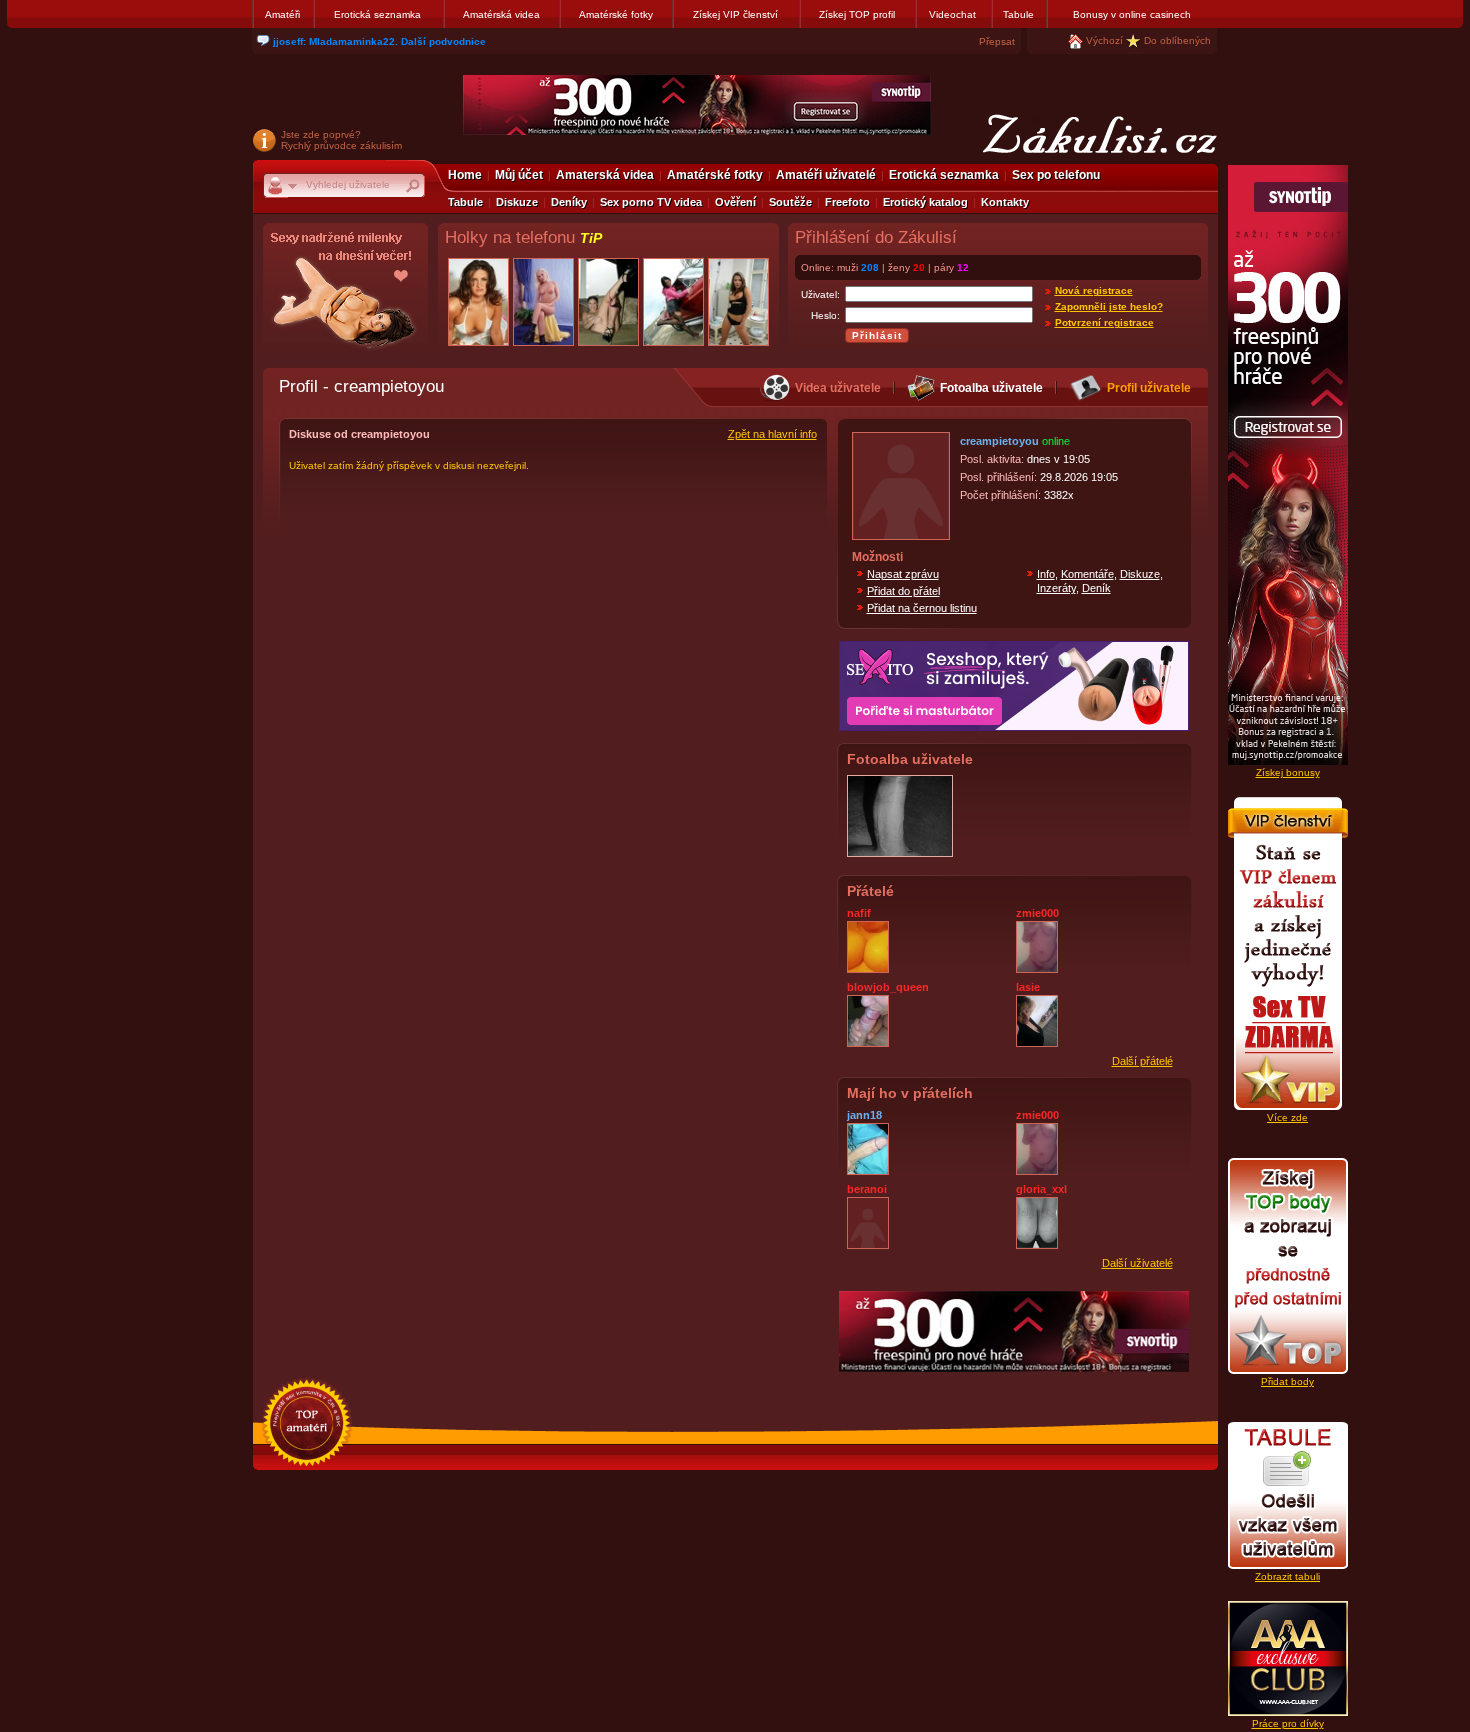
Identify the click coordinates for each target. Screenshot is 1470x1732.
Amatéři (282, 14)
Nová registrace (1094, 290)
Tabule (1018, 14)
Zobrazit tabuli (1287, 1576)
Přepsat (997, 41)
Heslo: (825, 315)
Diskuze (517, 202)
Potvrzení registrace (1104, 322)
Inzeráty (1056, 588)
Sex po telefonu (1056, 175)
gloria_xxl (1041, 1189)
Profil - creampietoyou (361, 386)
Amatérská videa (501, 14)
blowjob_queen (888, 987)
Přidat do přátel (903, 591)
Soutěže (790, 202)
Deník (1096, 588)
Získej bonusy (1288, 772)
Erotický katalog (925, 202)
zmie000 (1037, 913)
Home (465, 175)
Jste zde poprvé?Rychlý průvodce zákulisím (341, 140)
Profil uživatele (1149, 388)
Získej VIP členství (735, 14)
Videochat (952, 14)
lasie (1028, 987)
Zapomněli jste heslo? (1109, 306)
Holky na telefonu (523, 237)
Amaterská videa (605, 175)
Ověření (735, 202)
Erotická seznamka (377, 14)
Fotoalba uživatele (991, 388)
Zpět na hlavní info (772, 434)
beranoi (867, 1189)
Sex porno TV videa (651, 202)
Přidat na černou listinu (922, 608)
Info (1046, 574)
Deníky (569, 202)
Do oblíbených (1177, 40)
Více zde (1287, 1117)
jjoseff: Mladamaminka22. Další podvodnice (379, 41)
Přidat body (1287, 1381)
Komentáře (1087, 574)
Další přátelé (1142, 1061)
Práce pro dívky (1288, 1723)
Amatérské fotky (616, 14)
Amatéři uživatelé (826, 175)
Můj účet (519, 175)
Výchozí (1104, 40)
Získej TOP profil (857, 14)
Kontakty (1005, 202)
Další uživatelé (1137, 1263)
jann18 (864, 1115)
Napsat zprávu (903, 574)
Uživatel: (820, 294)
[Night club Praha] (345, 295)
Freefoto (847, 202)
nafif (859, 913)
